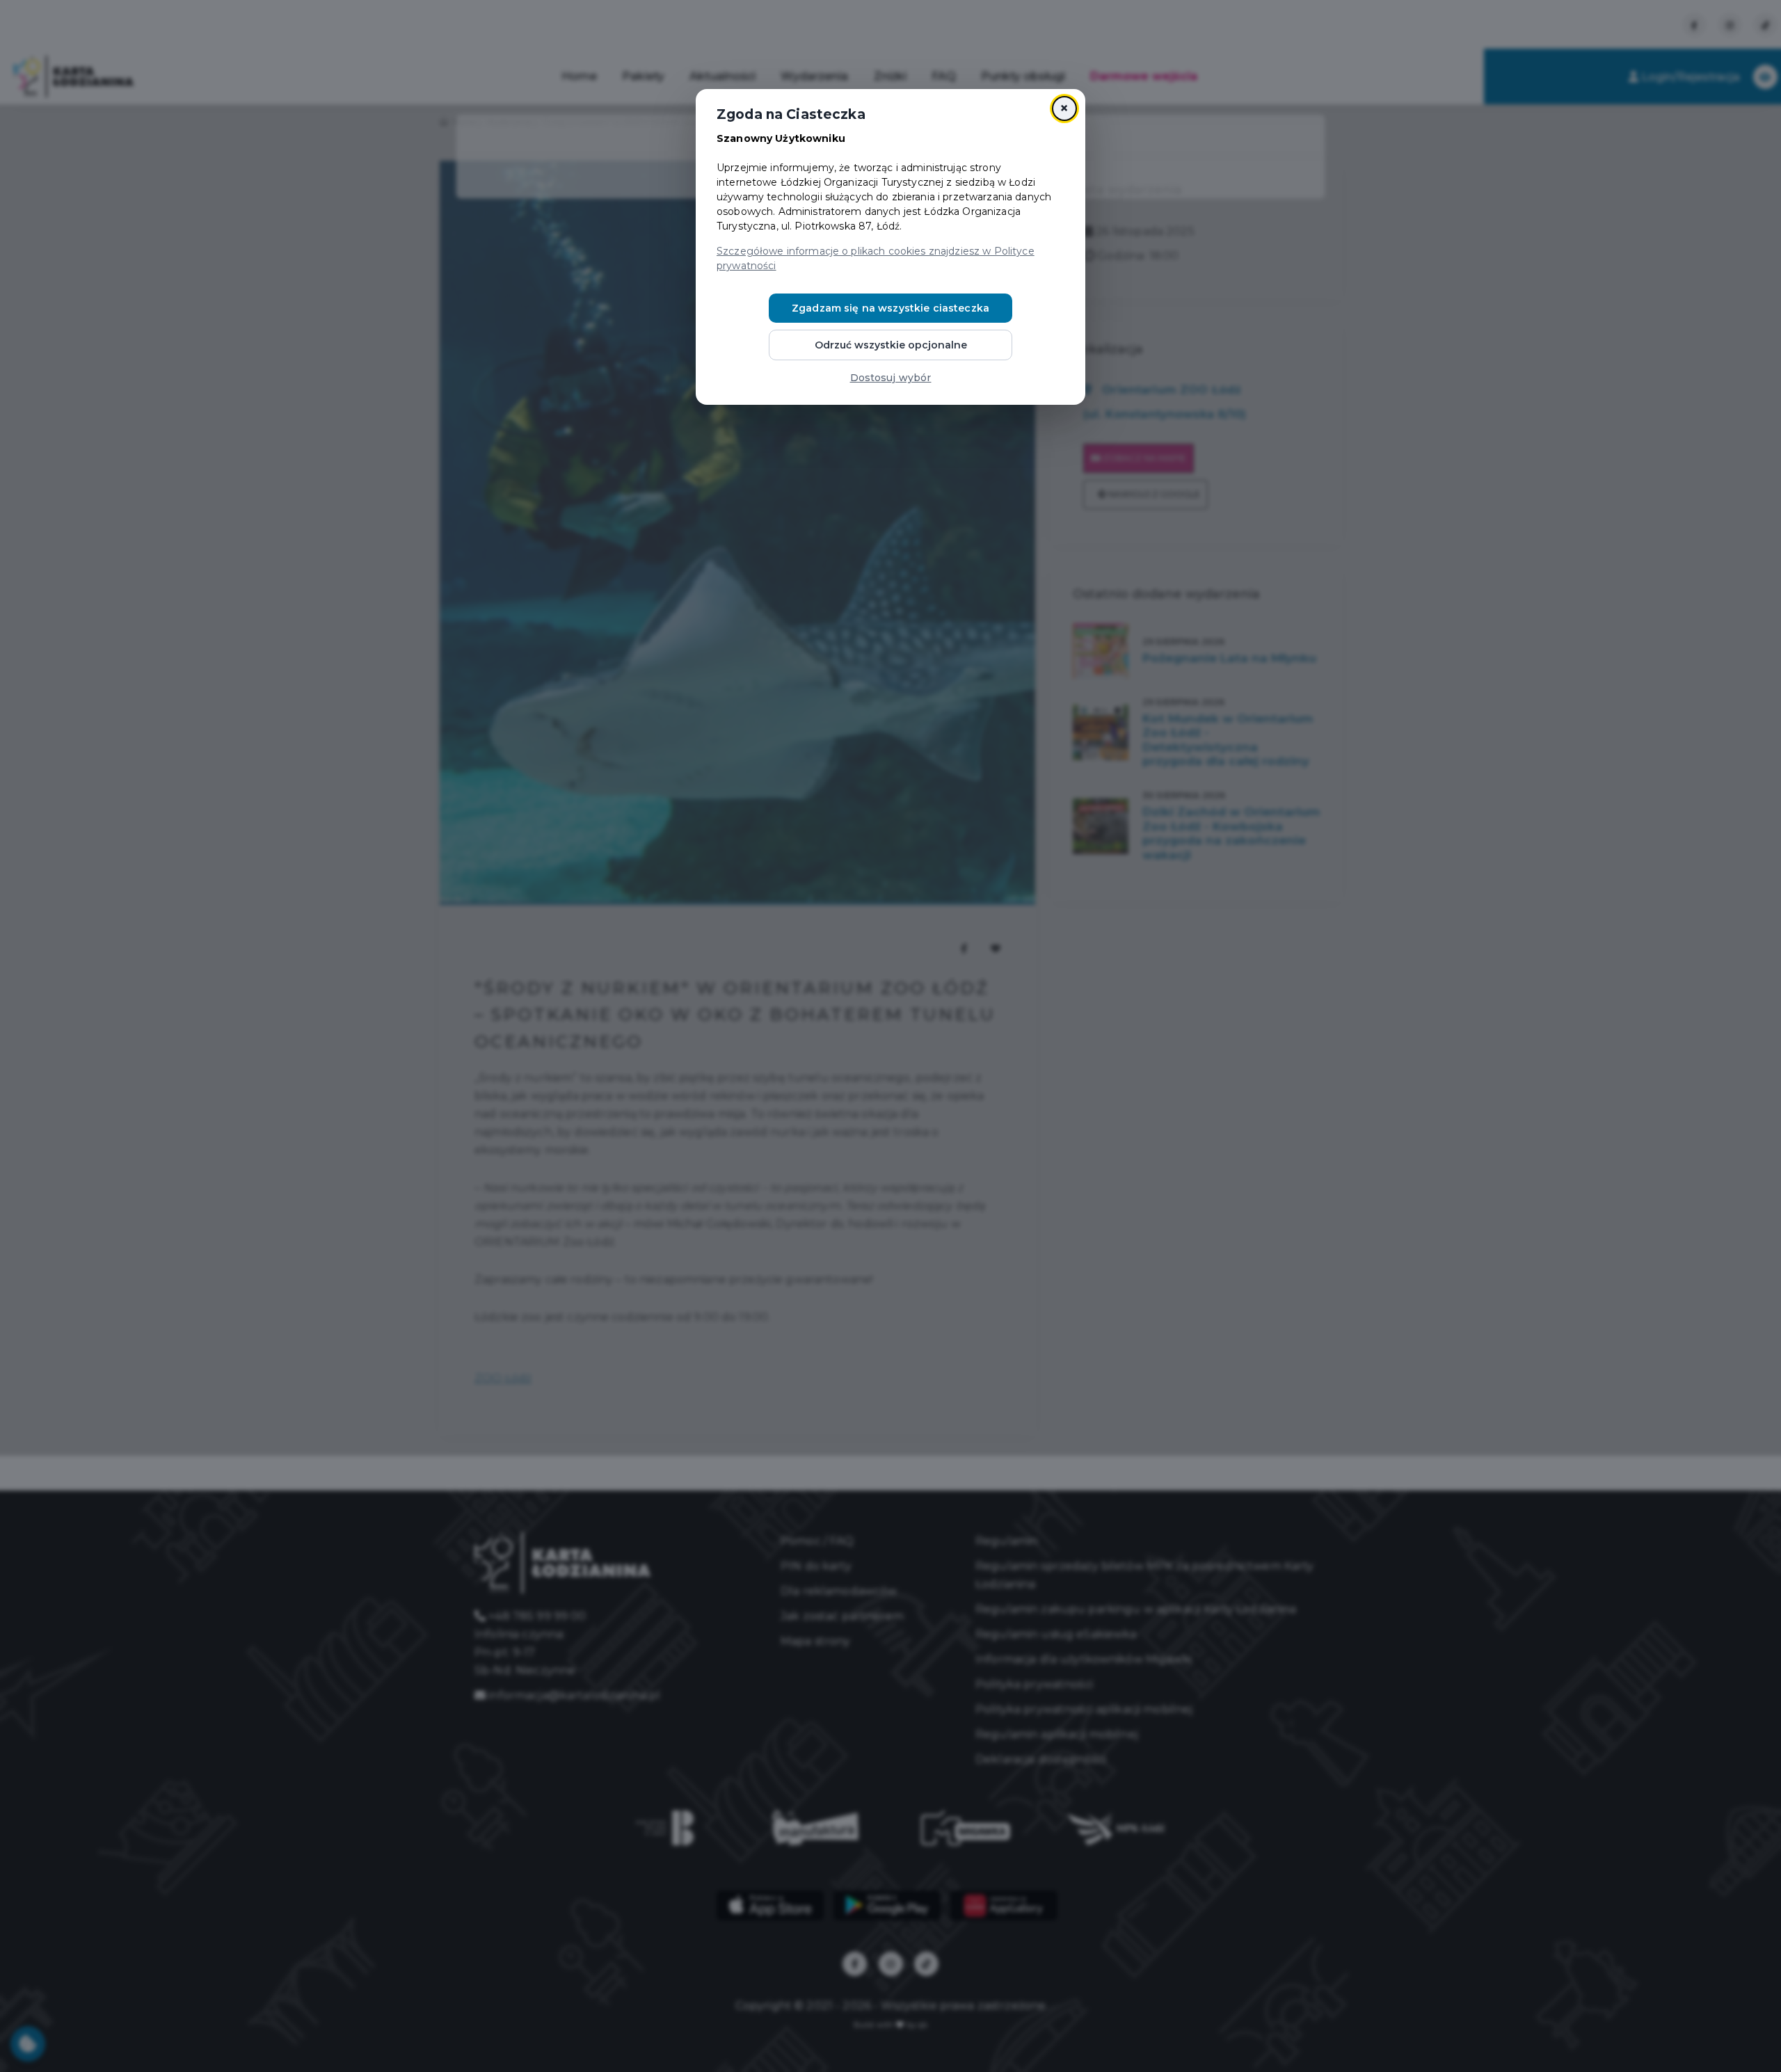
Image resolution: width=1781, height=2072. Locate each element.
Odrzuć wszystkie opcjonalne (891, 345)
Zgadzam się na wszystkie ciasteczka (890, 308)
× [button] (1064, 108)
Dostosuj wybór (891, 378)
